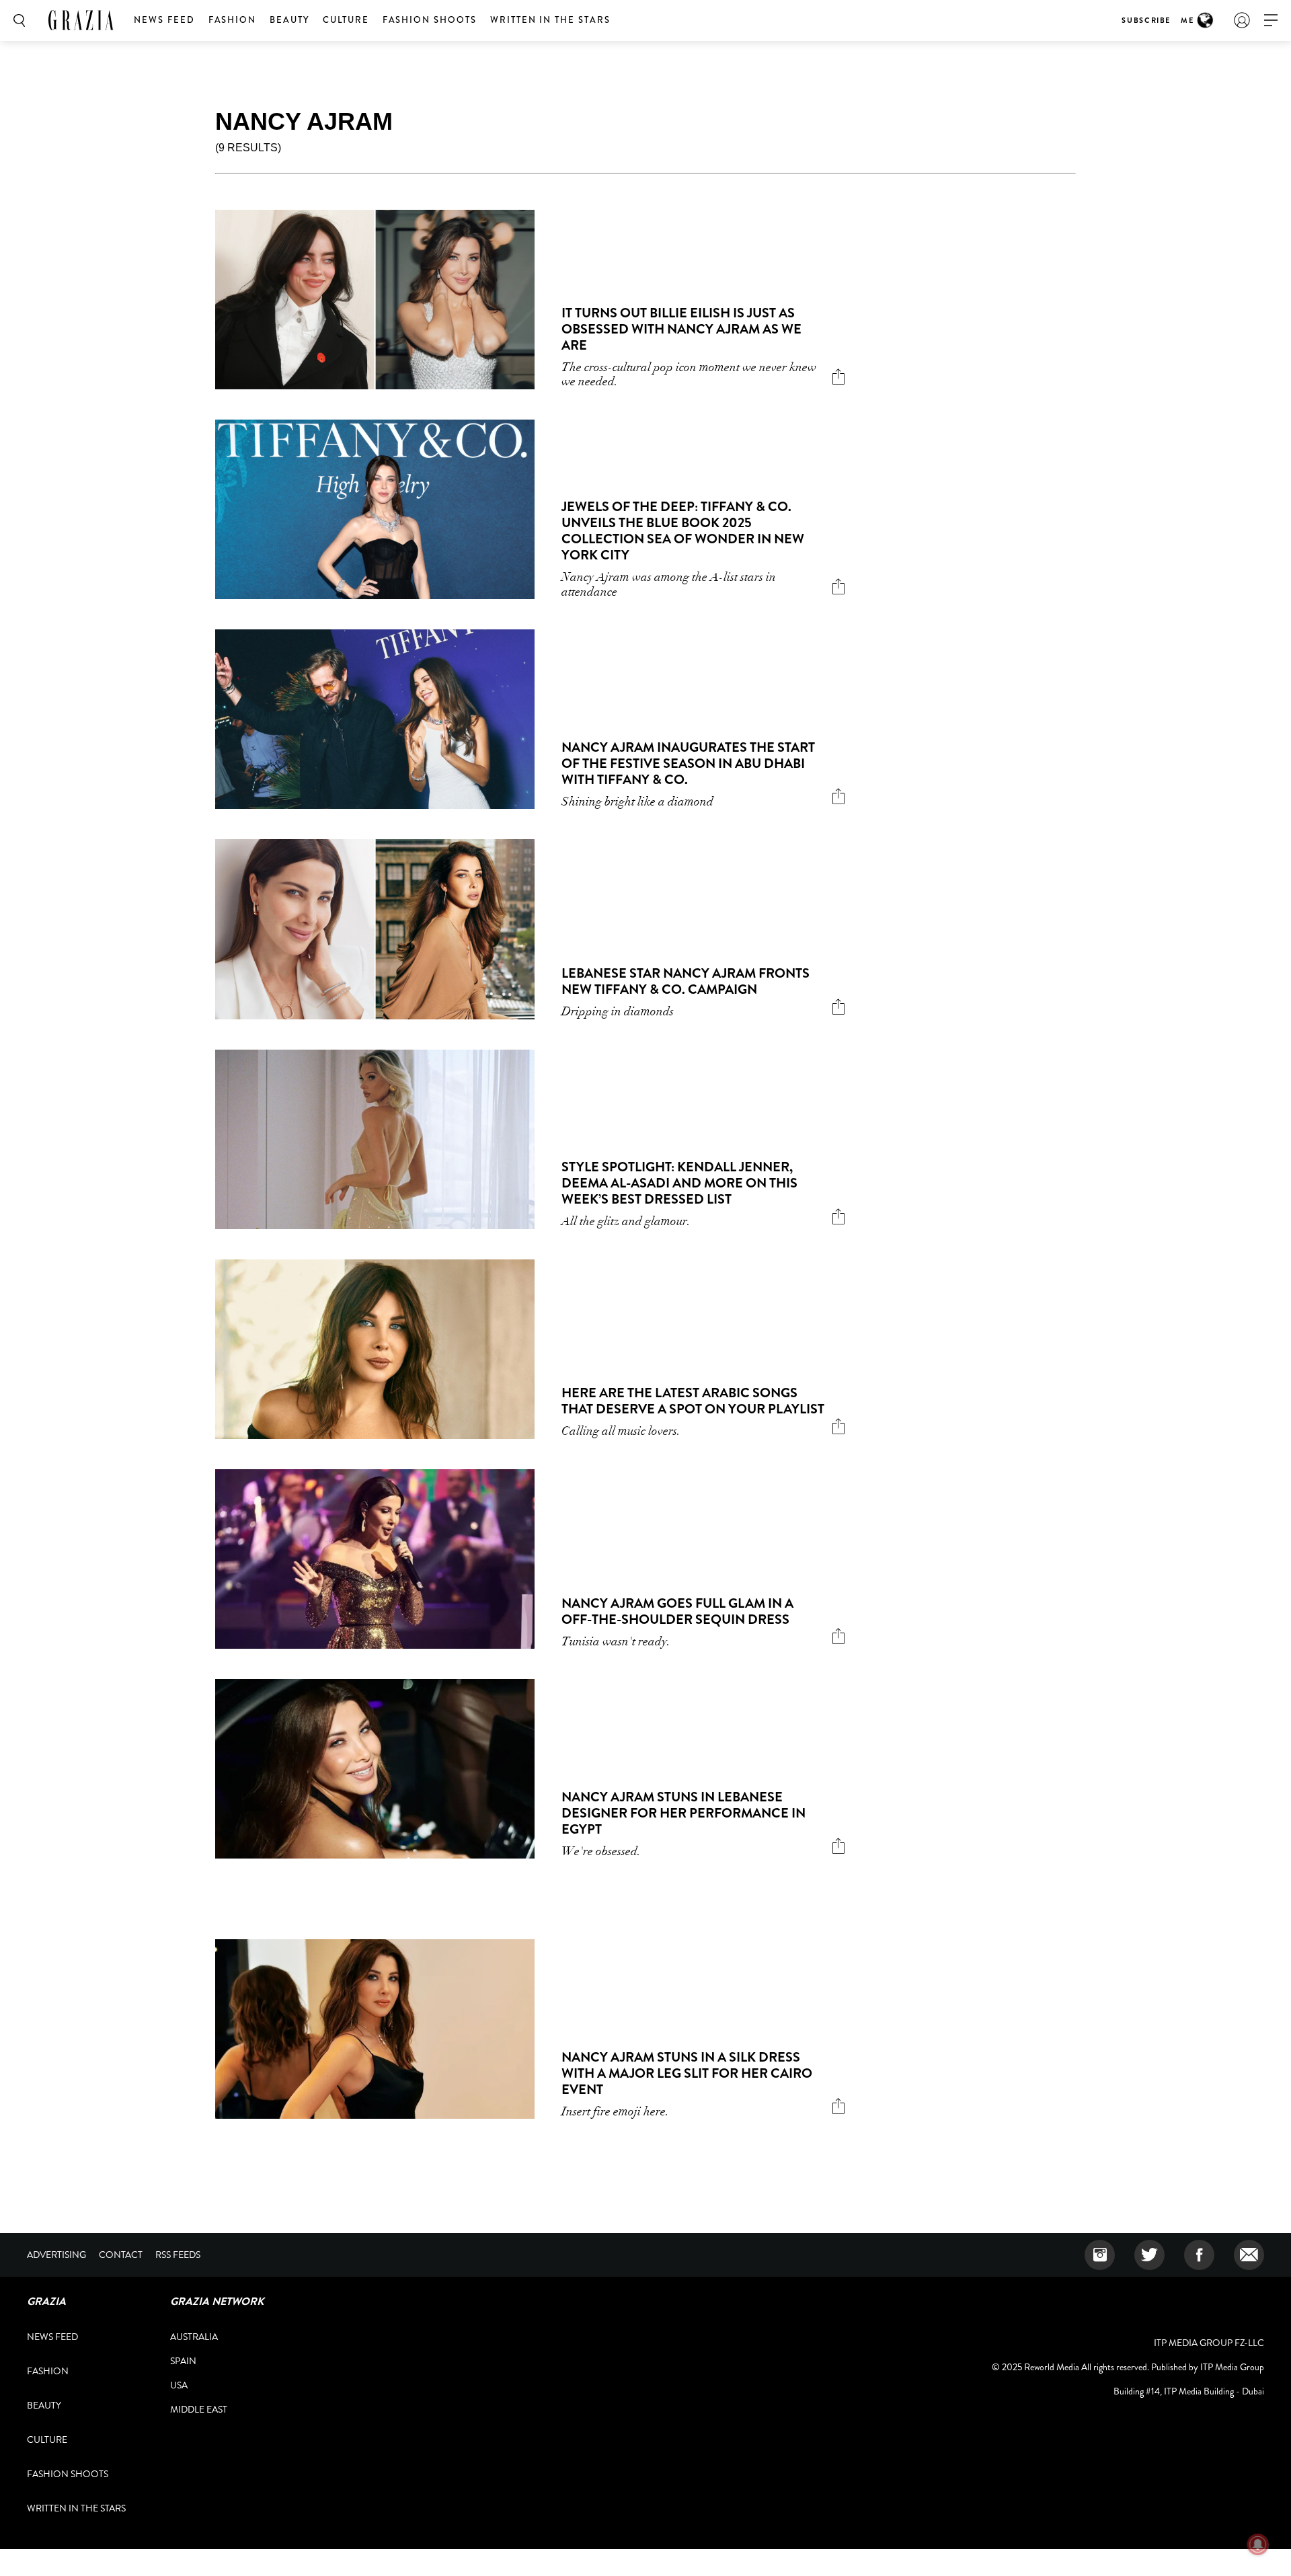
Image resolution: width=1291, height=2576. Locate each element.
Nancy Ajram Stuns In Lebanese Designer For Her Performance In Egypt (683, 1813)
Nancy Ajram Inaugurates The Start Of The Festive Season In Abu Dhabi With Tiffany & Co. (688, 764)
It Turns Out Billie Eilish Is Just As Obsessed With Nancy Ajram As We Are (681, 329)
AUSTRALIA (194, 2337)
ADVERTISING (56, 2255)
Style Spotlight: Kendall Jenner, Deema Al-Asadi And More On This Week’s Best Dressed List (679, 1183)
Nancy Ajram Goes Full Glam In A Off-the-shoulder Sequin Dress (677, 1611)
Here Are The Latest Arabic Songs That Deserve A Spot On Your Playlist (693, 1401)
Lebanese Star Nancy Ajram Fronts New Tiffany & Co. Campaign (686, 981)
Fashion (233, 20)
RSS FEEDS (178, 2255)
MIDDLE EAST (199, 2409)
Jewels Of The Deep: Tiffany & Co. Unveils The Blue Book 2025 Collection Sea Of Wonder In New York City (683, 531)
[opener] (1271, 21)
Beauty (289, 20)
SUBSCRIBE (1146, 20)
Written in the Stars (550, 20)
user (1242, 20)
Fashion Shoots (430, 20)
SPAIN (183, 2361)
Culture (346, 20)
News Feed (164, 20)
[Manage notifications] (1258, 2544)
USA (179, 2385)
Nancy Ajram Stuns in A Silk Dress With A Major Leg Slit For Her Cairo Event (687, 2073)
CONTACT (121, 2255)
